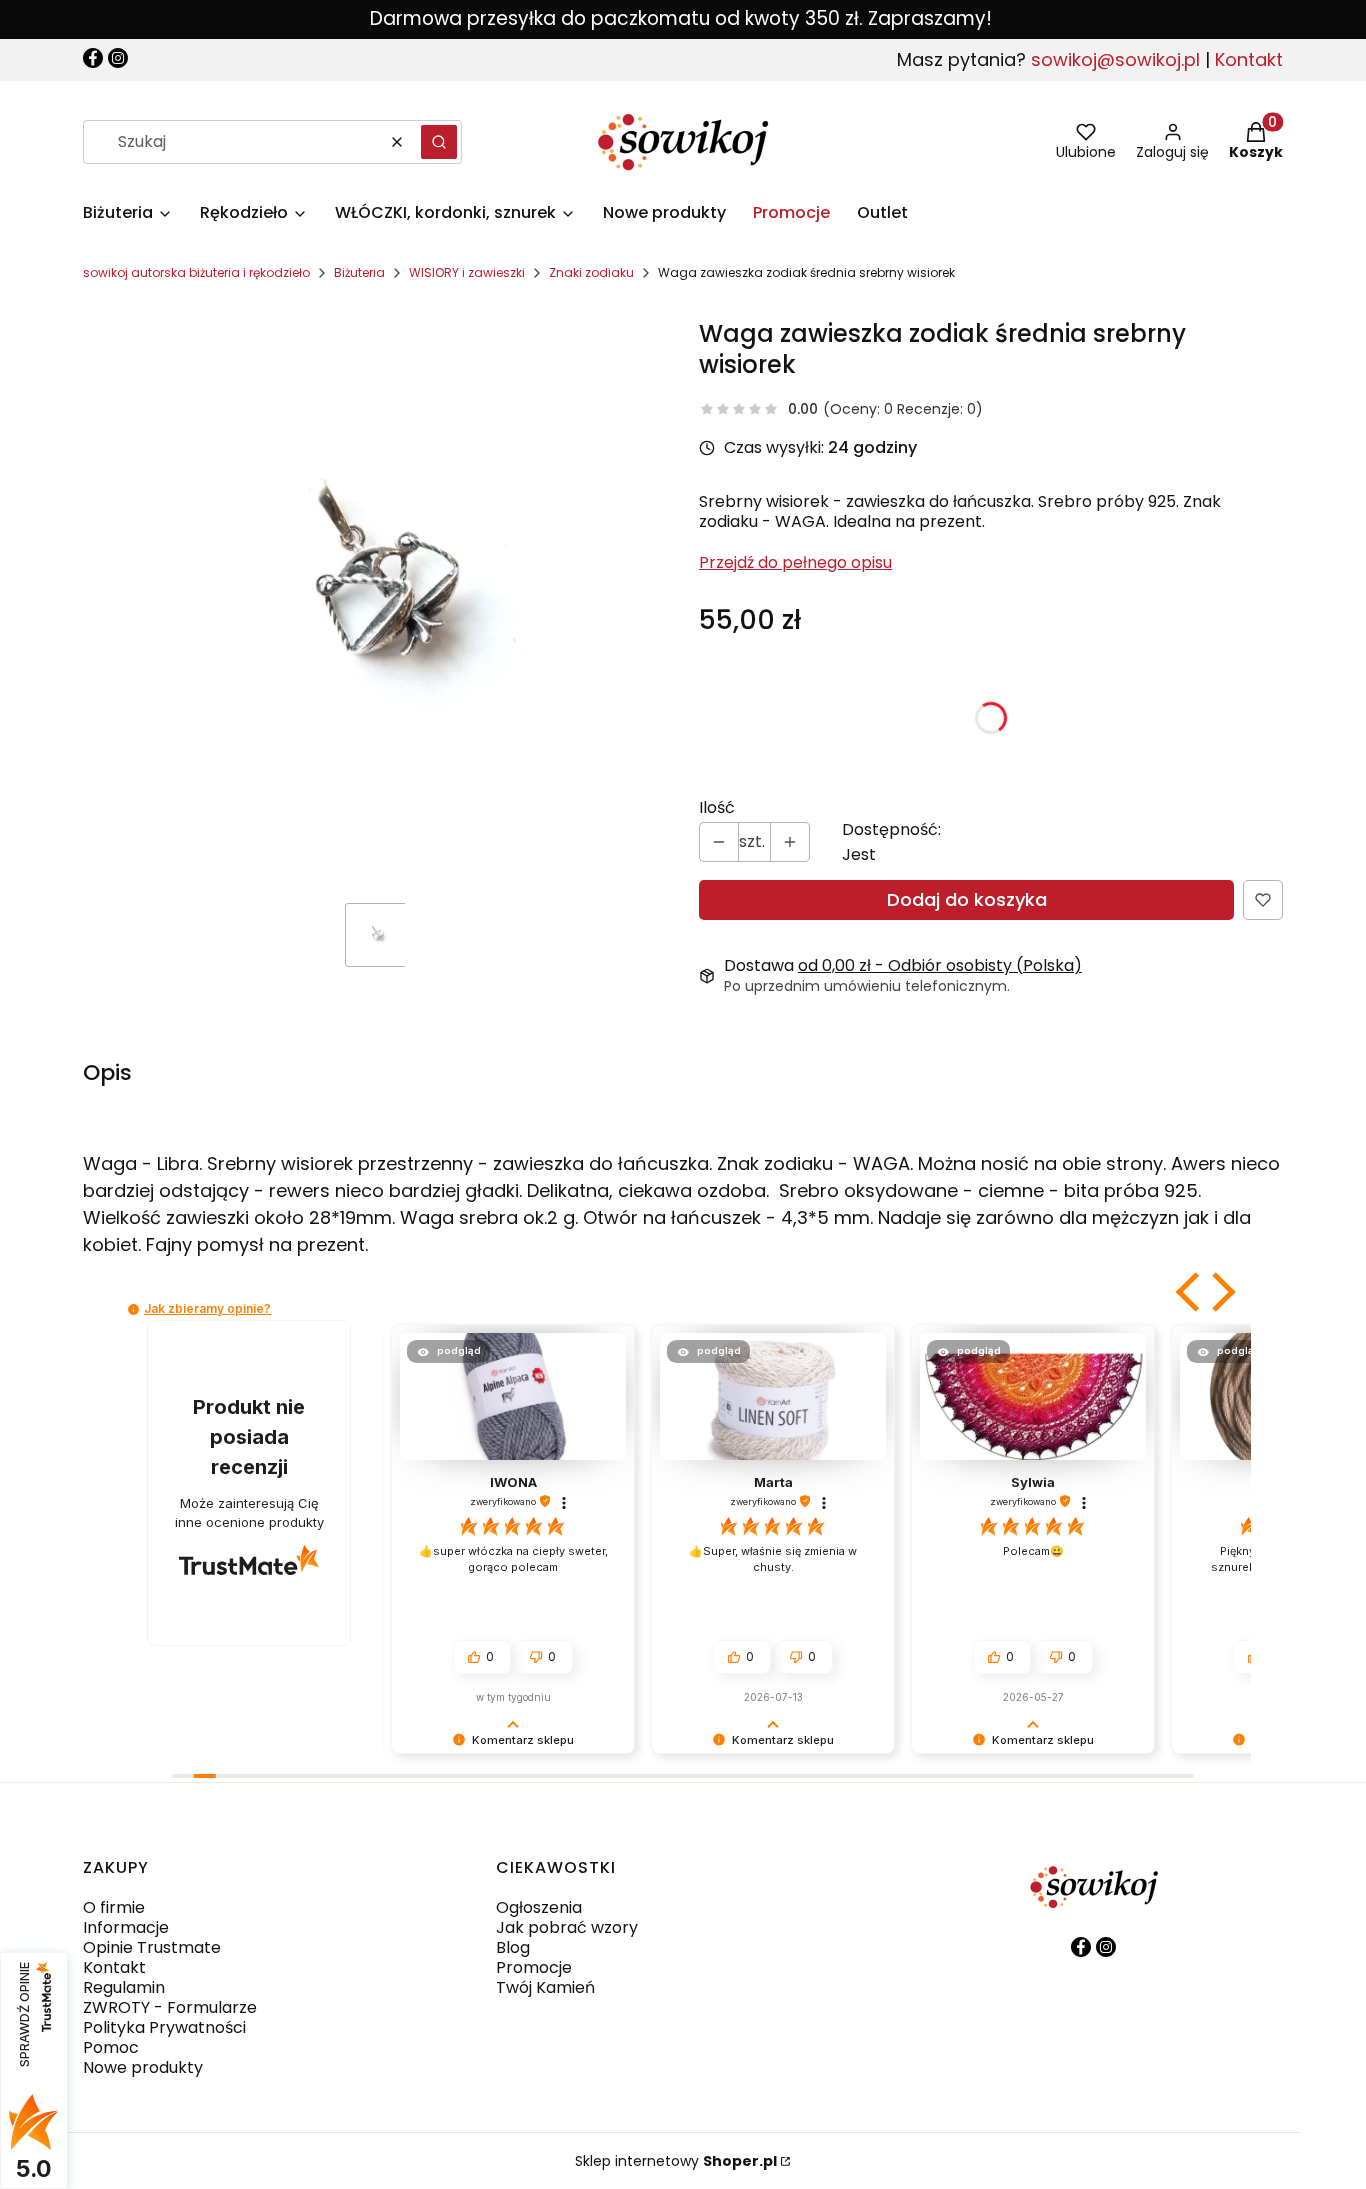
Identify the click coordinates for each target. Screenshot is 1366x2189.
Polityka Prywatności (164, 2027)
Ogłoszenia (539, 1907)
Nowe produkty (143, 2067)
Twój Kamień (545, 1987)
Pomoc (111, 2047)
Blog (513, 1947)
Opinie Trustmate (152, 1947)
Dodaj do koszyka (967, 899)
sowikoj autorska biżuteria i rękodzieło (196, 272)
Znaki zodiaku (591, 272)
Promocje (534, 1967)
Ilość (717, 808)
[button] (439, 142)
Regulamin (124, 1987)
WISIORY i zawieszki (467, 272)
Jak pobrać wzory (567, 1927)
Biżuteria (359, 272)
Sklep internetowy (676, 2161)
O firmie (114, 1907)
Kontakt (1249, 59)
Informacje (126, 1927)
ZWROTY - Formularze (170, 2007)
